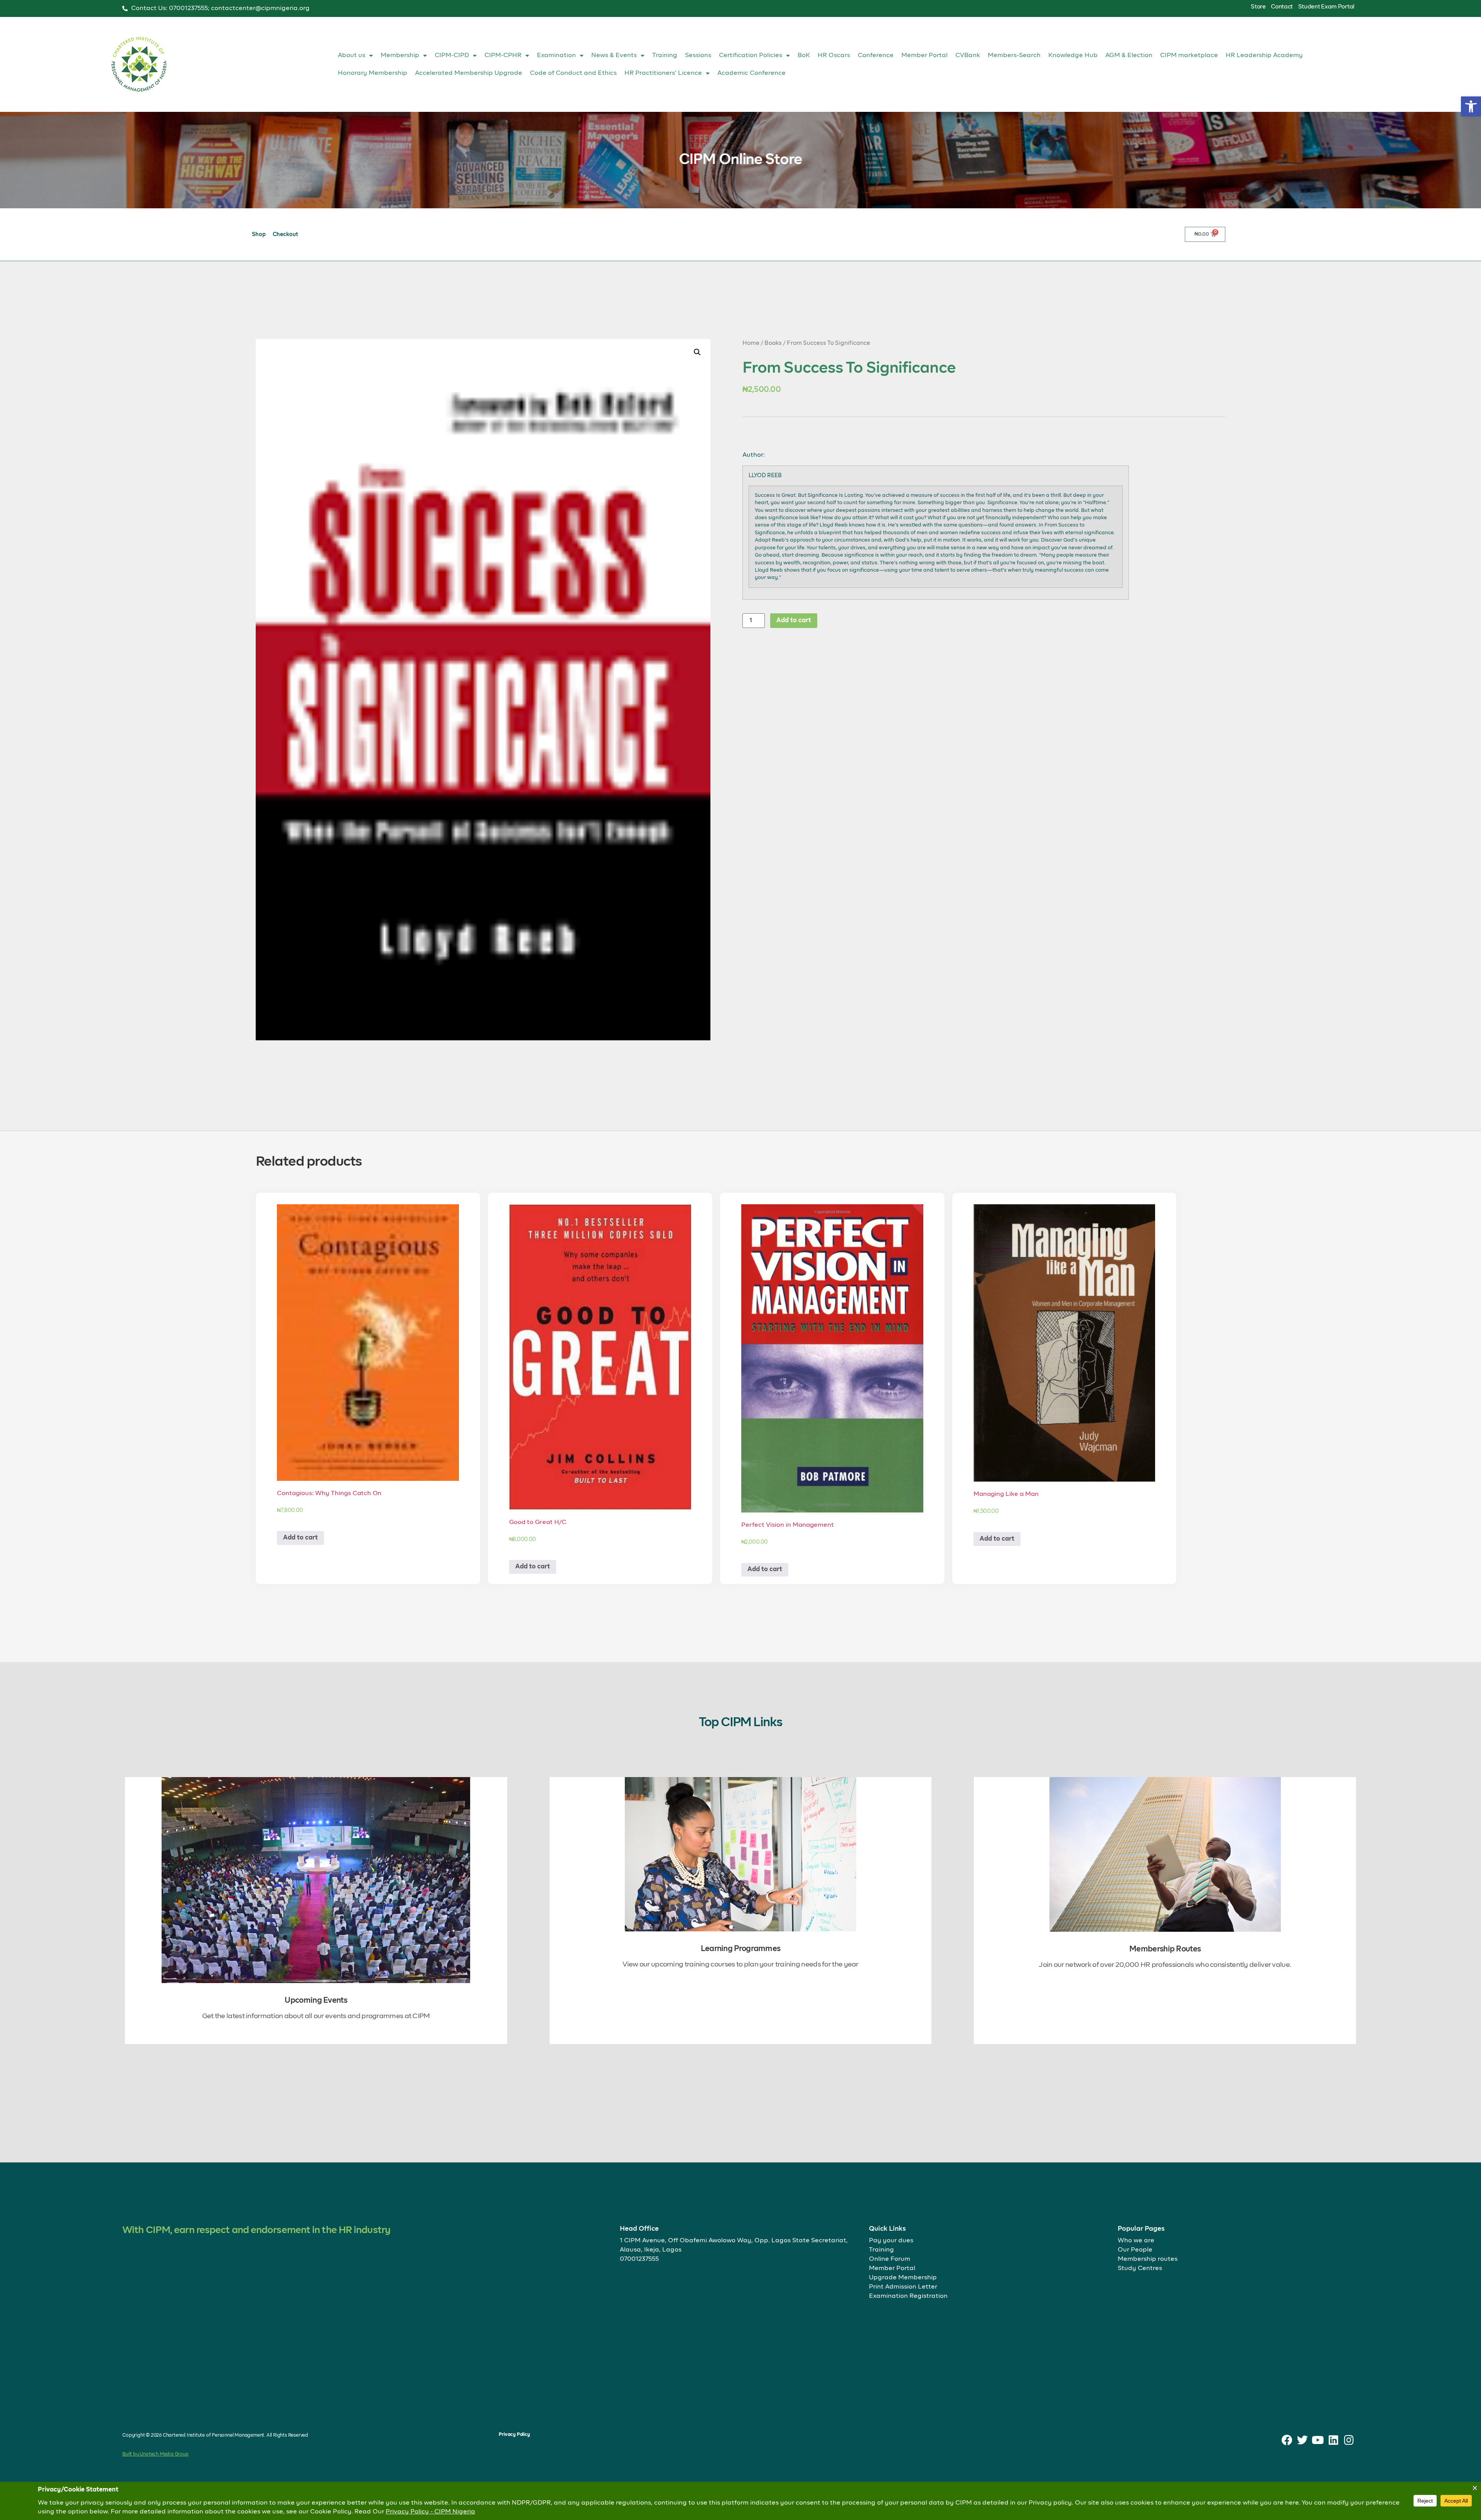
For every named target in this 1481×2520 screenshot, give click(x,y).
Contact (1282, 7)
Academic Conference (751, 73)
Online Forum (890, 2259)
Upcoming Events (316, 2000)
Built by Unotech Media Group (155, 2454)
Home (751, 343)
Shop (259, 235)
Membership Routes (1165, 1949)
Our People (1135, 2250)
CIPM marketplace (1189, 56)
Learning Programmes (741, 1949)
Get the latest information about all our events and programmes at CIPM (316, 2016)
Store (1258, 7)
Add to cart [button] (300, 1538)
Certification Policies (751, 56)
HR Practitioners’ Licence (663, 73)
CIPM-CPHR (503, 56)
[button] (1471, 106)
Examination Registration (908, 2296)
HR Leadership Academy (1264, 56)
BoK (804, 56)
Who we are (1136, 2241)
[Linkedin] (1333, 2440)
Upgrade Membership (903, 2278)
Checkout (285, 235)
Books (773, 343)
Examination (556, 56)
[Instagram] (1349, 2440)
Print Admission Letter (903, 2287)
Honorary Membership (373, 73)
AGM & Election (1129, 56)
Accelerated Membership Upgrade (469, 73)
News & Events (614, 56)
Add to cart (794, 621)
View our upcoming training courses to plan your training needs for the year (740, 1965)
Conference (876, 56)
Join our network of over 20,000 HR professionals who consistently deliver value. (1165, 1965)
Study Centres (1140, 2269)
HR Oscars (834, 56)
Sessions (698, 56)
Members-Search (1014, 56)
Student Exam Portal (1326, 7)
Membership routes (1148, 2259)
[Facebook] (1287, 2440)
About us (352, 56)
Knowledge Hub (1073, 56)
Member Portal (924, 56)
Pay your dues (891, 2241)
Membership (400, 56)
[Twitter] (1303, 2440)
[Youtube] (1318, 2440)
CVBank (968, 56)
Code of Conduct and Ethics (573, 73)
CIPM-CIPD (452, 56)
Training (665, 56)
